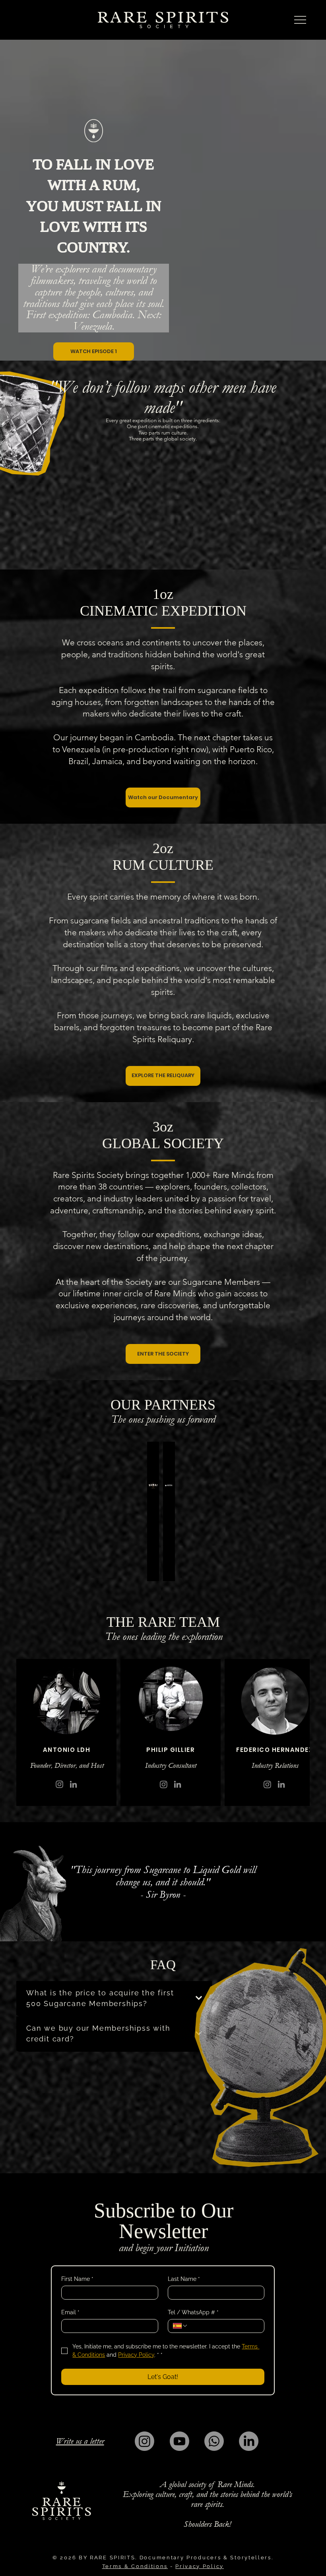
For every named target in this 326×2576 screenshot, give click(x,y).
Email (70, 2312)
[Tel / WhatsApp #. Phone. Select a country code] (180, 2326)
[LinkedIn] (249, 2441)
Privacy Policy (200, 2566)
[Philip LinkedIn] (178, 1784)
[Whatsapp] (214, 2441)
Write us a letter (80, 2441)
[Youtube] (179, 2441)
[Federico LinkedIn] (281, 1784)
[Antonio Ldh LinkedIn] (73, 1784)
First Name (77, 2279)
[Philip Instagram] (164, 1784)
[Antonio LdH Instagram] (59, 1784)
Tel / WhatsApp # (193, 2312)
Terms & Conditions (135, 2566)
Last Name (184, 2279)
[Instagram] (267, 1784)
